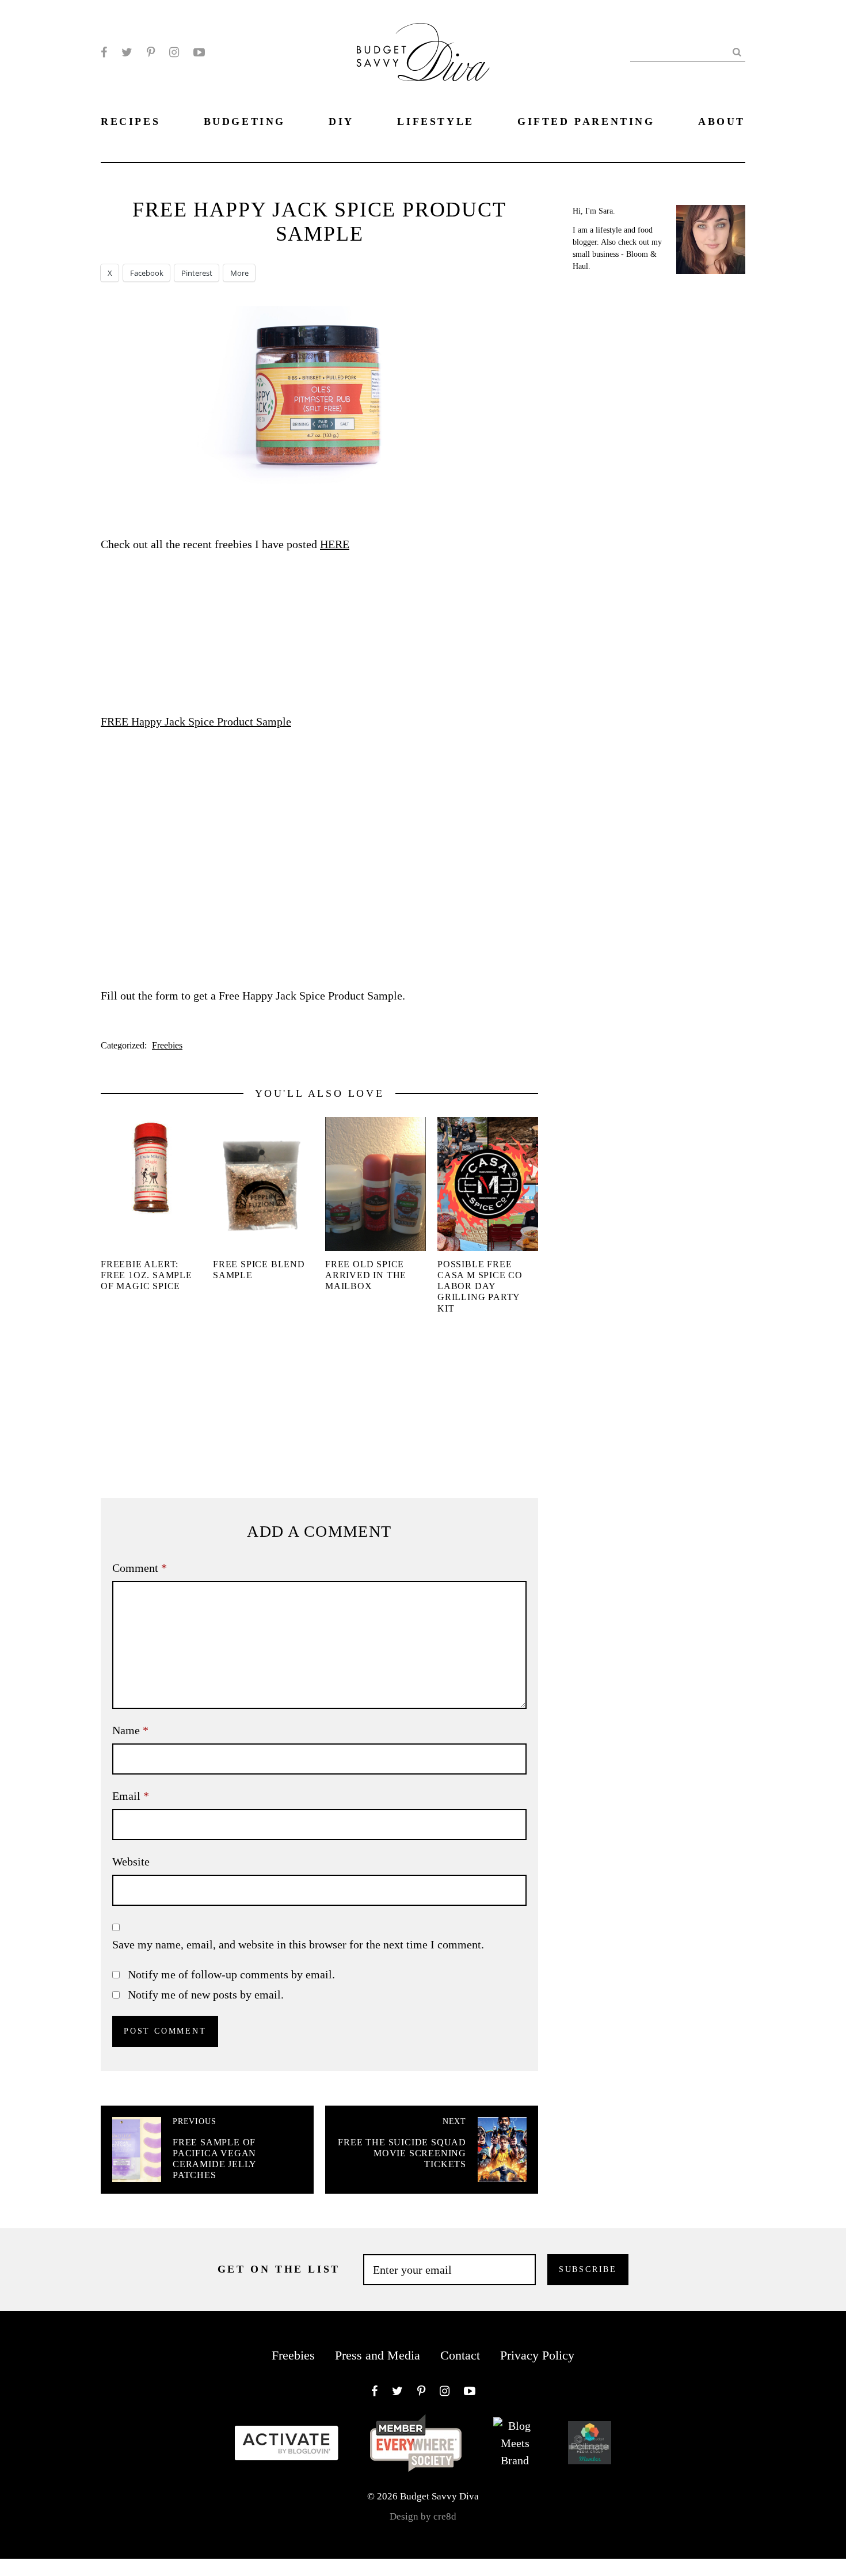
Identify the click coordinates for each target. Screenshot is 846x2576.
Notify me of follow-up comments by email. (231, 1974)
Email (131, 1796)
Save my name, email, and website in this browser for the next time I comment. (298, 1944)
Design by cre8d (423, 2516)
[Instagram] (174, 52)
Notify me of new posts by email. (206, 1994)
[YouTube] (199, 52)
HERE (335, 544)
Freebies (167, 1045)
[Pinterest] (151, 52)
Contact (460, 2355)
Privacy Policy (537, 2355)
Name (130, 1730)
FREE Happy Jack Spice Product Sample (196, 721)
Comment (140, 1568)
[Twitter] (127, 52)
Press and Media (378, 2355)
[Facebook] (104, 52)
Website (131, 1861)
